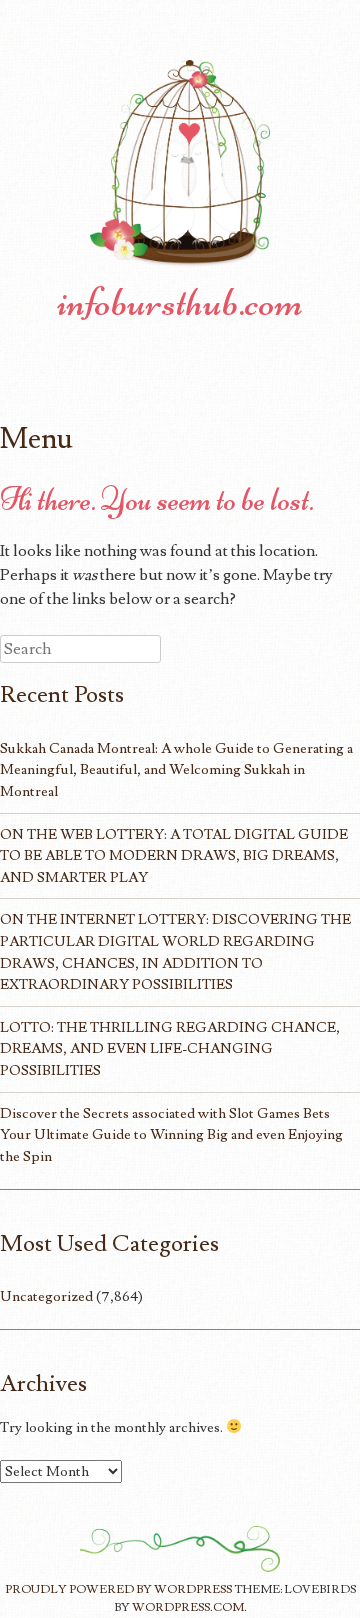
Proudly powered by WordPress (118, 1589)
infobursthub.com (180, 302)
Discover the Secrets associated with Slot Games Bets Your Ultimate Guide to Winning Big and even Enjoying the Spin (171, 1135)
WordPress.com (188, 1607)
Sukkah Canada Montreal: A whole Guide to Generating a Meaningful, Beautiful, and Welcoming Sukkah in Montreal (176, 770)
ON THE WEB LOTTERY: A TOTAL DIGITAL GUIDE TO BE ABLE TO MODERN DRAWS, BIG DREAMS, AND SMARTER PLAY (174, 856)
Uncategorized (46, 1296)
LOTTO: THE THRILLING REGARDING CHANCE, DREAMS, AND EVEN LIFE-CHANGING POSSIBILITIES (170, 1049)
